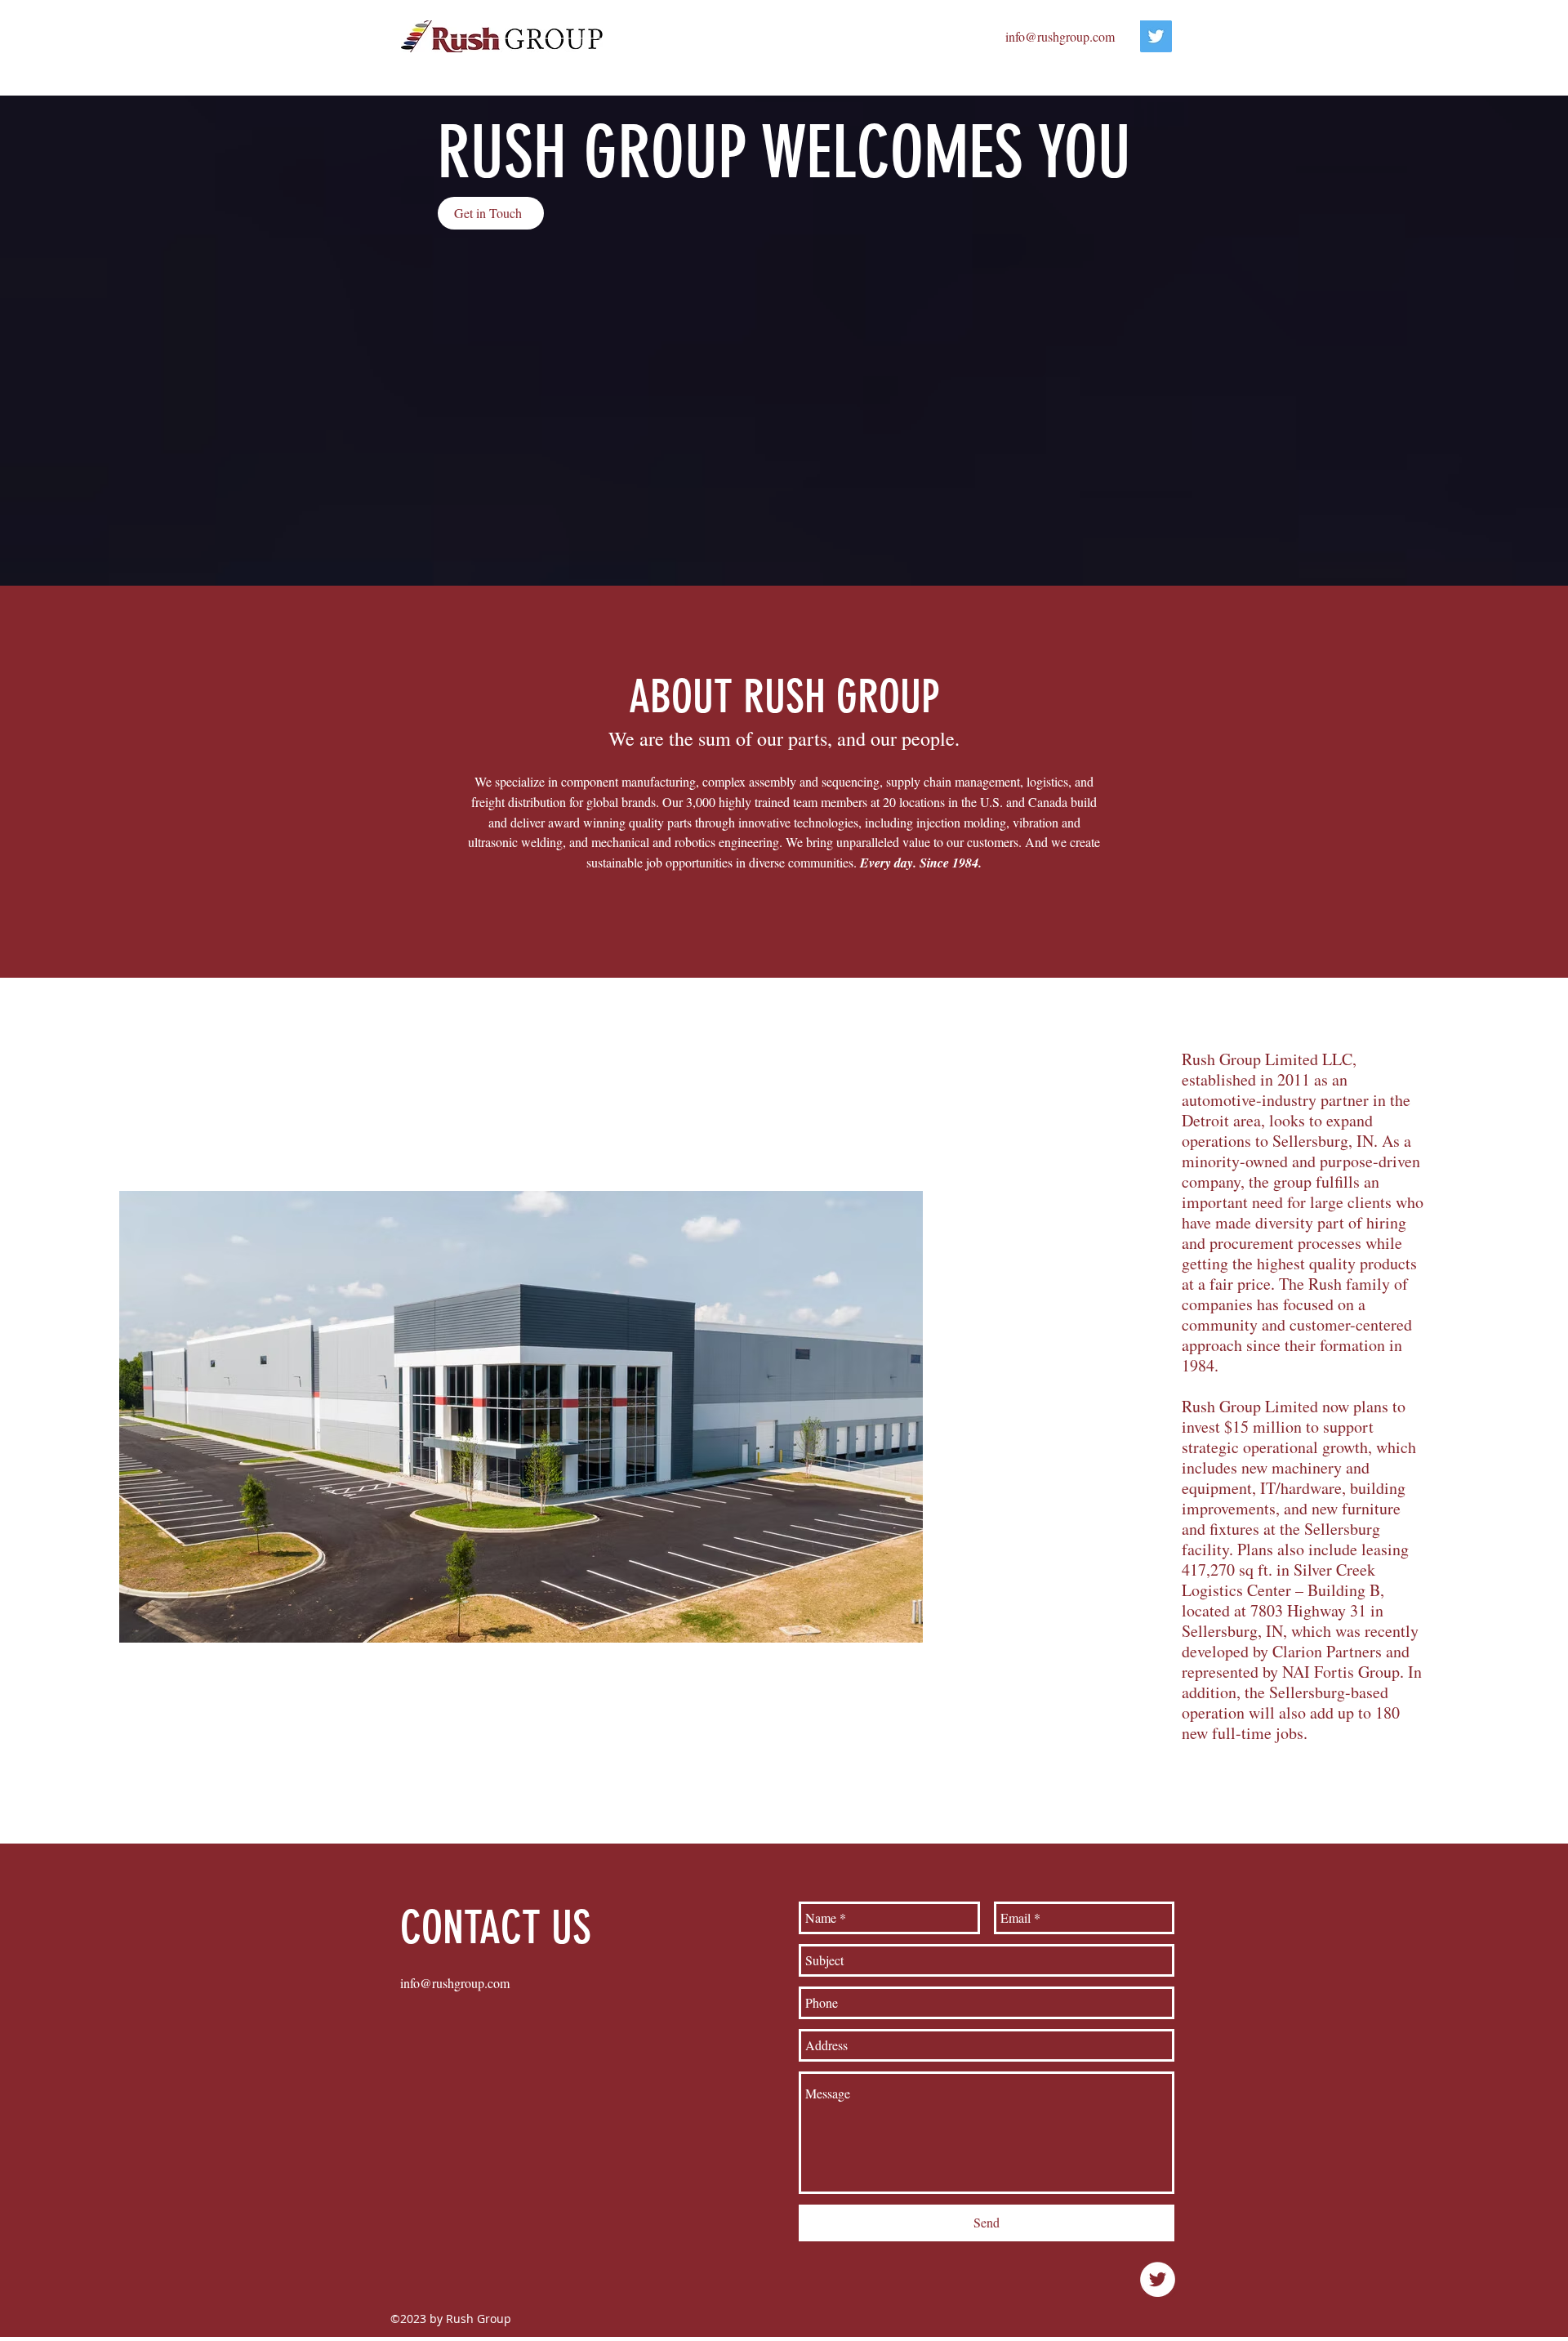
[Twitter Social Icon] (1156, 36)
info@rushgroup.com (1060, 36)
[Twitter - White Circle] (1158, 2279)
